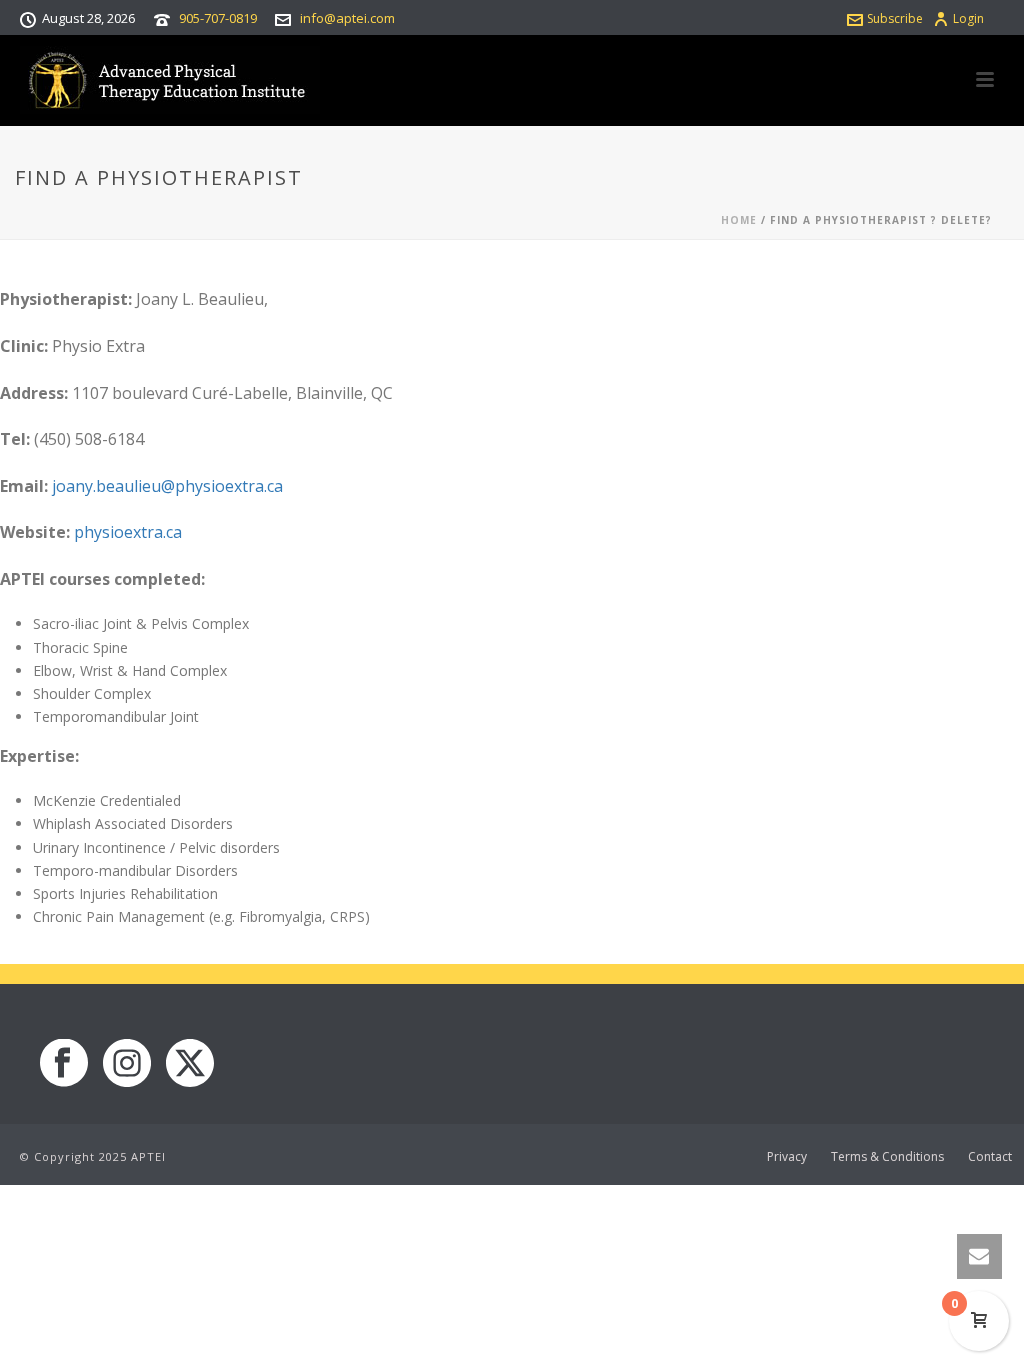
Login (968, 18)
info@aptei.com (347, 18)
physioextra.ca (128, 532)
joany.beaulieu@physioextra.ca (167, 486)
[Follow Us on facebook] (64, 1064)
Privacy (787, 1157)
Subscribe (895, 18)
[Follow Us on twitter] (190, 1064)
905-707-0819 (218, 18)
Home (739, 220)
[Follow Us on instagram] (127, 1064)
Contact (990, 1157)
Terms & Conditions (887, 1157)
